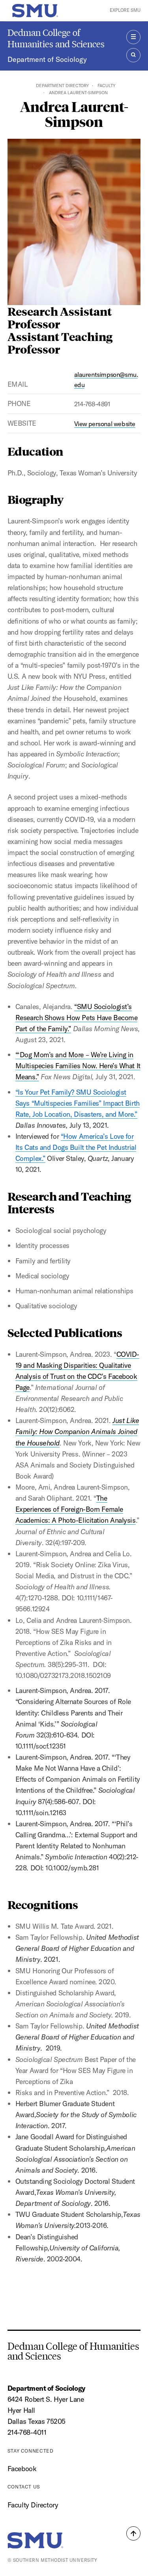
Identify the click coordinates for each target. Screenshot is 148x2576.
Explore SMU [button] (125, 10)
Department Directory (62, 86)
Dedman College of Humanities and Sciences (56, 38)
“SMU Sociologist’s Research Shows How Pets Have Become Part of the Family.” (77, 1018)
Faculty (106, 86)
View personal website (105, 424)
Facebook (22, 2469)
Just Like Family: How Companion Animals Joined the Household (77, 1431)
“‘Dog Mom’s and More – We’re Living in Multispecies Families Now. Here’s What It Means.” (78, 1066)
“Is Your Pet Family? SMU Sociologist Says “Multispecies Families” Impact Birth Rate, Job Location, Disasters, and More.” (78, 1103)
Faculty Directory (33, 2505)
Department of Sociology (47, 59)
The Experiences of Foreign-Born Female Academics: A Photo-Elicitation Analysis (76, 1509)
